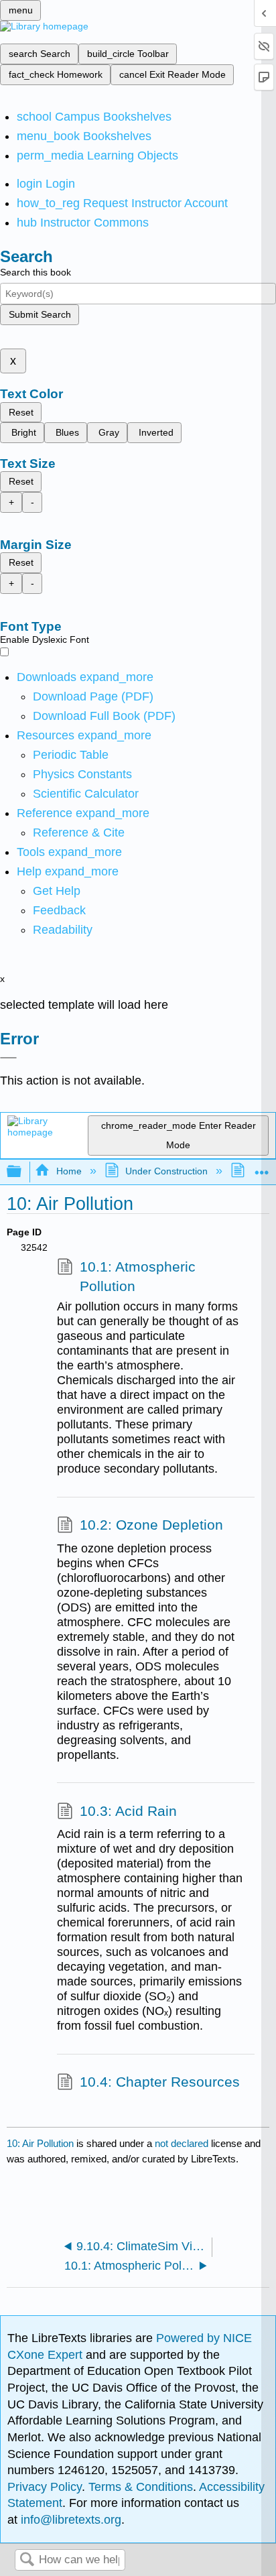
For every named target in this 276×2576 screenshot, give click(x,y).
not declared (183, 2143)
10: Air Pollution (40, 2143)
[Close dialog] (8, 1058)
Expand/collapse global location (262, 1168)
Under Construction (166, 1171)
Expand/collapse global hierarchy (23, 1172)
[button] (59, 910)
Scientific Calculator (86, 794)
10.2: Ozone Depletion (151, 1525)
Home (69, 1171)
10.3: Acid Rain (128, 1811)
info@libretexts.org (69, 2520)
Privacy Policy (45, 2487)
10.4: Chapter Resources (160, 2082)
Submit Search (40, 314)
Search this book (36, 272)
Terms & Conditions (141, 2487)
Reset (21, 412)
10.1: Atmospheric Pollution (138, 1277)
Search (27, 2560)
